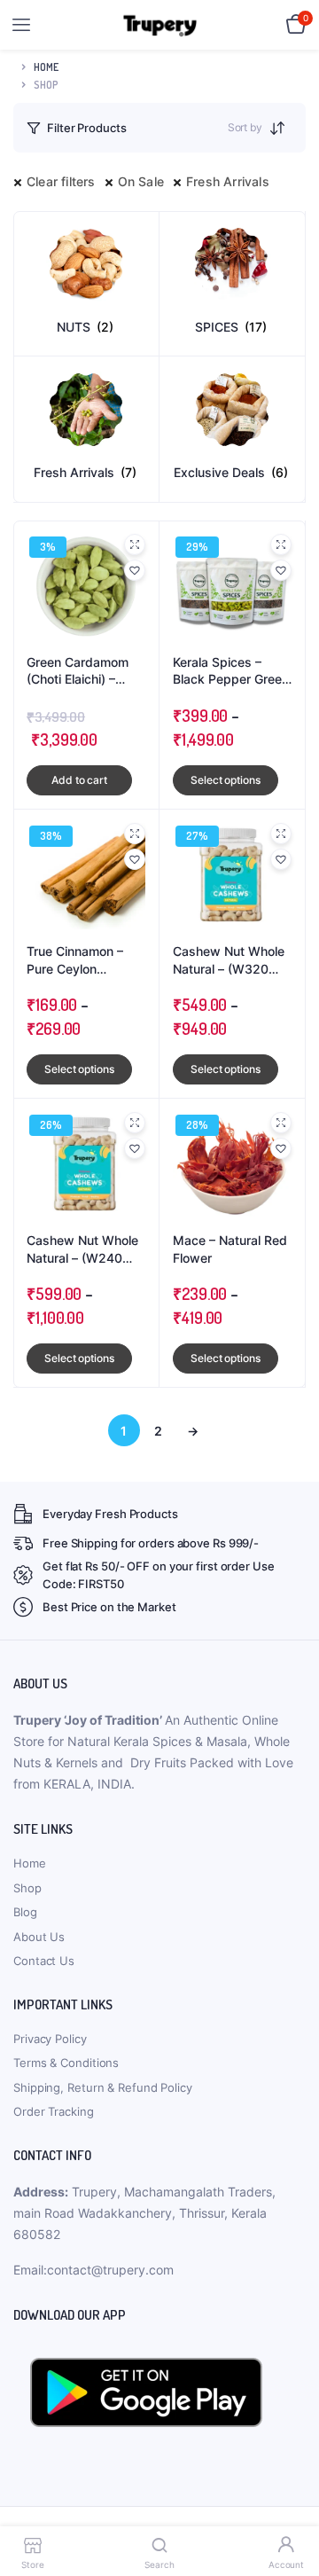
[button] (135, 570)
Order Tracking (54, 2111)
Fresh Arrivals (228, 181)
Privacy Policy (50, 2039)
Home (46, 67)
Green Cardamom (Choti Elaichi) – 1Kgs (78, 671)
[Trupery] (160, 25)
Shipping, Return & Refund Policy (103, 2087)
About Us (39, 1937)
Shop (27, 1888)
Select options (226, 780)
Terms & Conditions (66, 2063)
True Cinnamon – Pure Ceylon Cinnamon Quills (75, 960)
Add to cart (79, 780)
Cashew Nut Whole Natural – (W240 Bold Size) (82, 1249)
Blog (25, 1912)
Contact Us (44, 1961)
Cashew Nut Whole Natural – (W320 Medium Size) (229, 960)
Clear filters (61, 181)
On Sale (141, 181)
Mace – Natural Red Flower (230, 1249)
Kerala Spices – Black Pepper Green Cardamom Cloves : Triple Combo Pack (231, 671)
